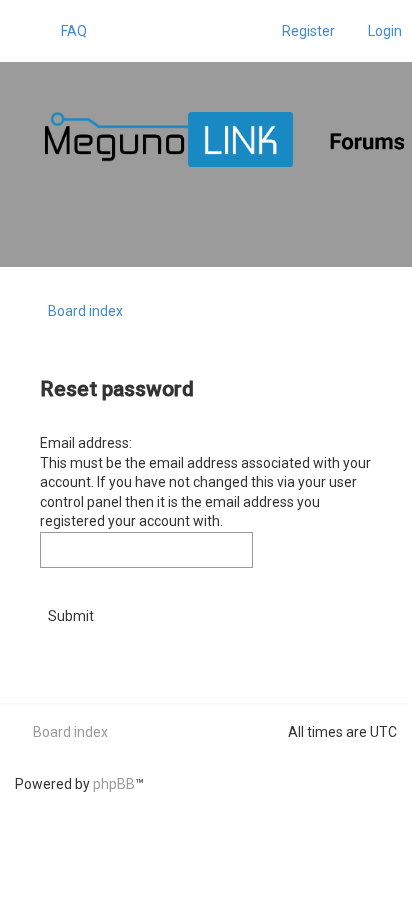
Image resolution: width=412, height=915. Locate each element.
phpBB (114, 784)
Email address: (86, 443)
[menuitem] (65, 31)
